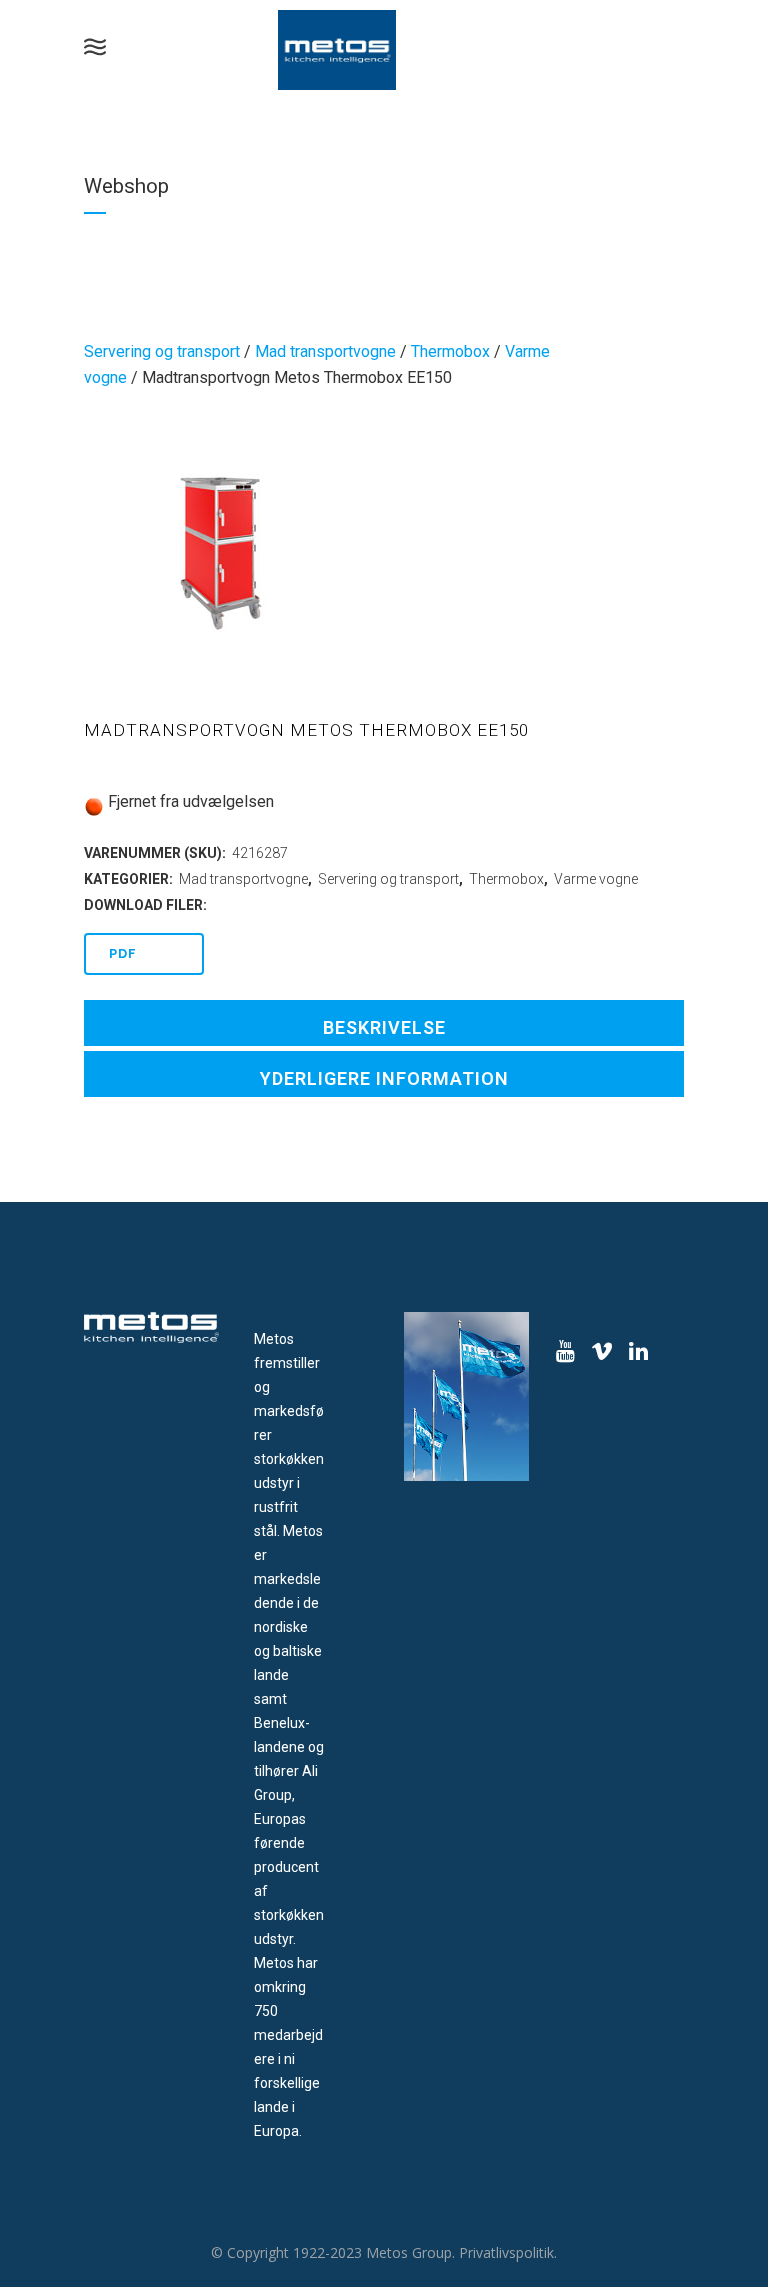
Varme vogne (596, 879)
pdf (123, 953)
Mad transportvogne (325, 351)
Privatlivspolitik (506, 2252)
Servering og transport (162, 351)
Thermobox (450, 351)
